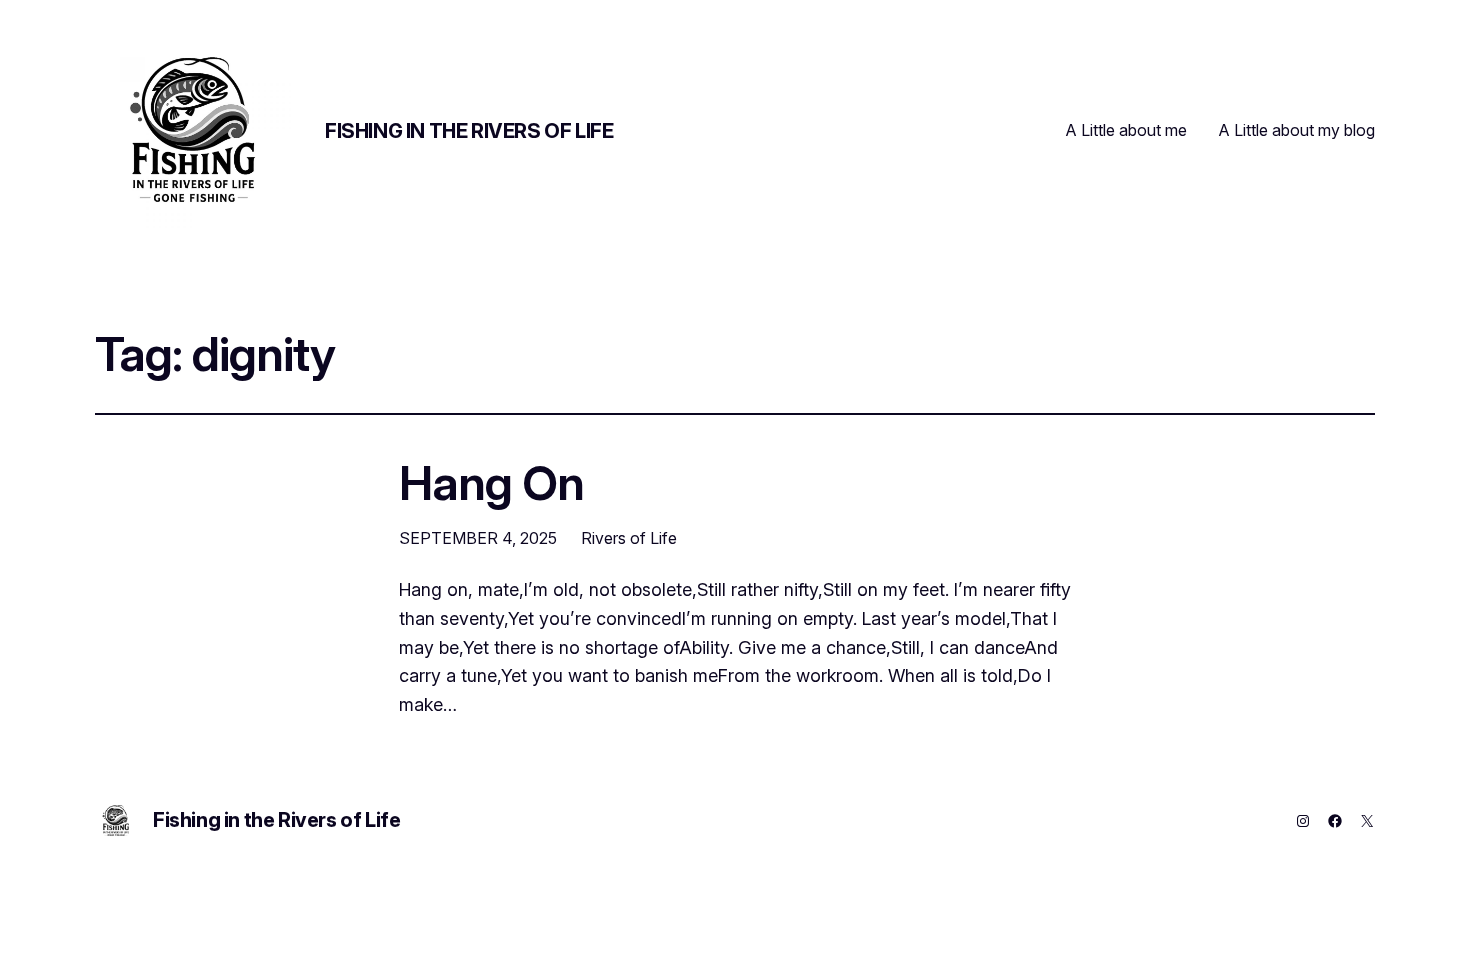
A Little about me (1126, 130)
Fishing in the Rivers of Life (469, 131)
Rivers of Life (629, 538)
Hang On (491, 482)
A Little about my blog (1297, 130)
